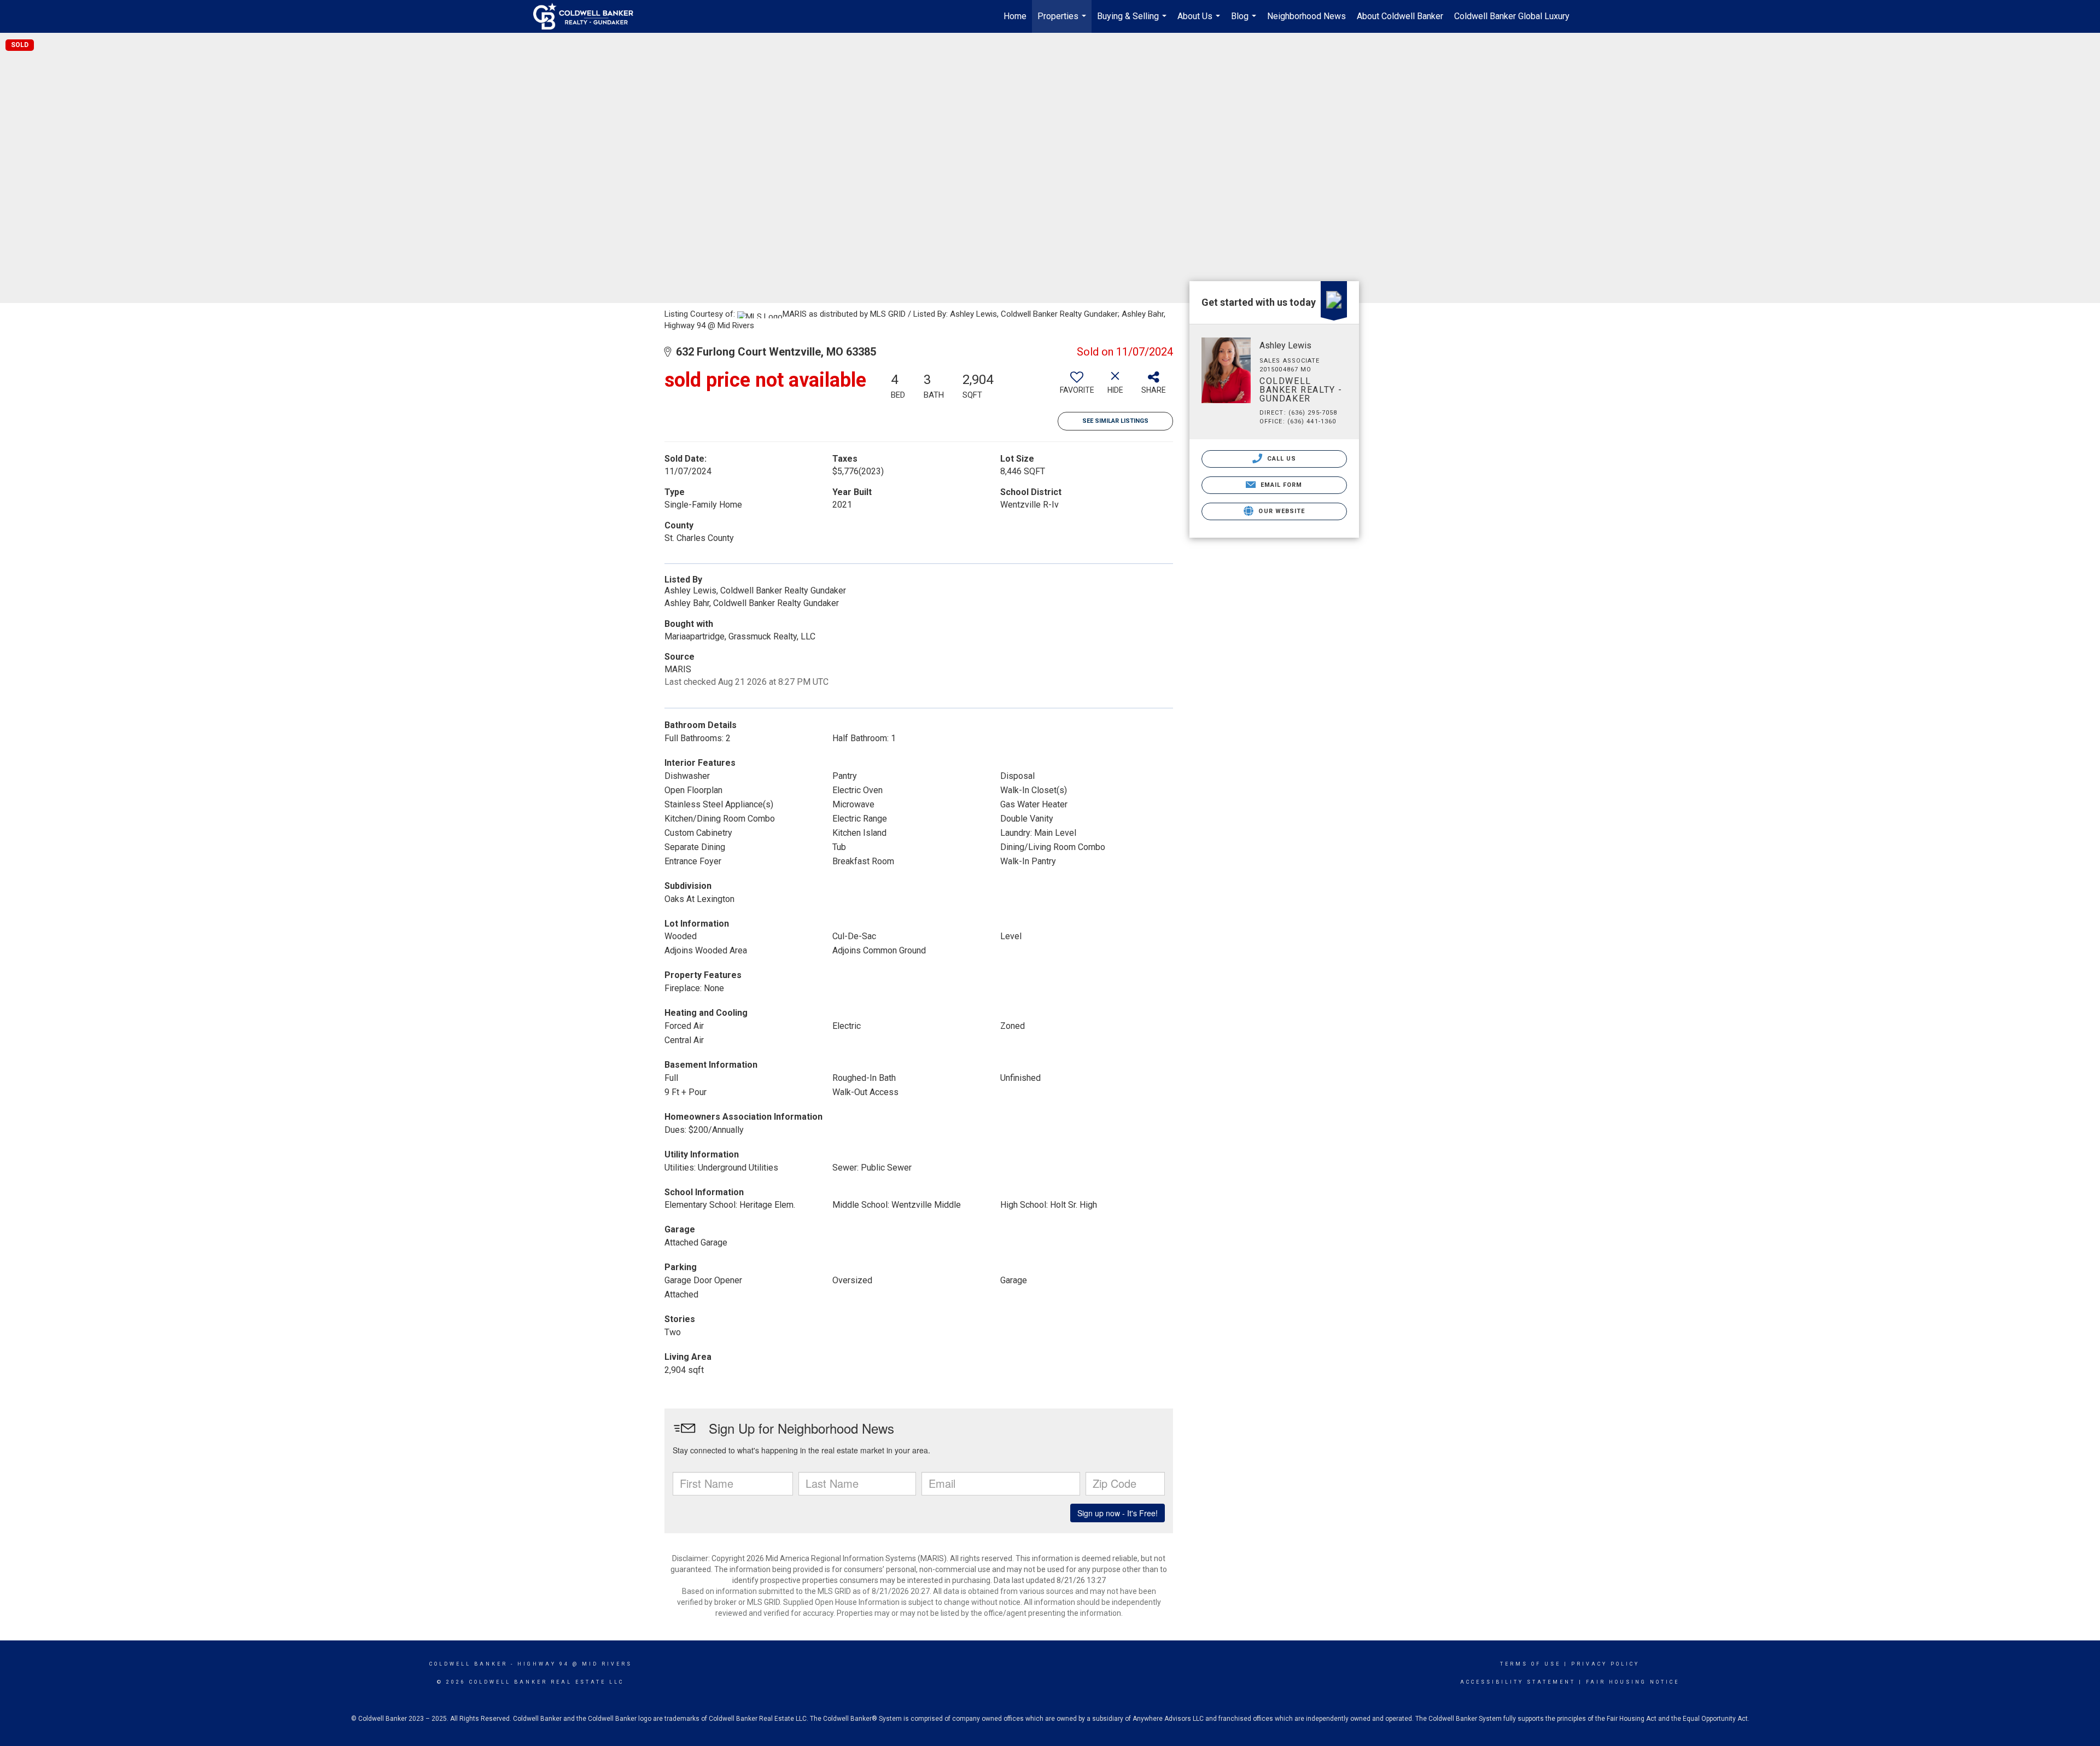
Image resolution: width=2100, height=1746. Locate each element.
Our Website (1281, 511)
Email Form (1280, 485)
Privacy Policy (1605, 1664)
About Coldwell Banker (1400, 16)
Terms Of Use (1530, 1664)
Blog (1245, 22)
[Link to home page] (589, 16)
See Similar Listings (1115, 421)
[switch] (1077, 387)
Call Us (1281, 459)
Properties (1063, 22)
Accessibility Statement (1518, 1682)
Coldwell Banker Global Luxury (1512, 16)
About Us (1200, 22)
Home (1015, 16)
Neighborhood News (1306, 16)
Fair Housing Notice (1633, 1682)
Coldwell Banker (468, 1664)
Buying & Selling (1133, 22)
